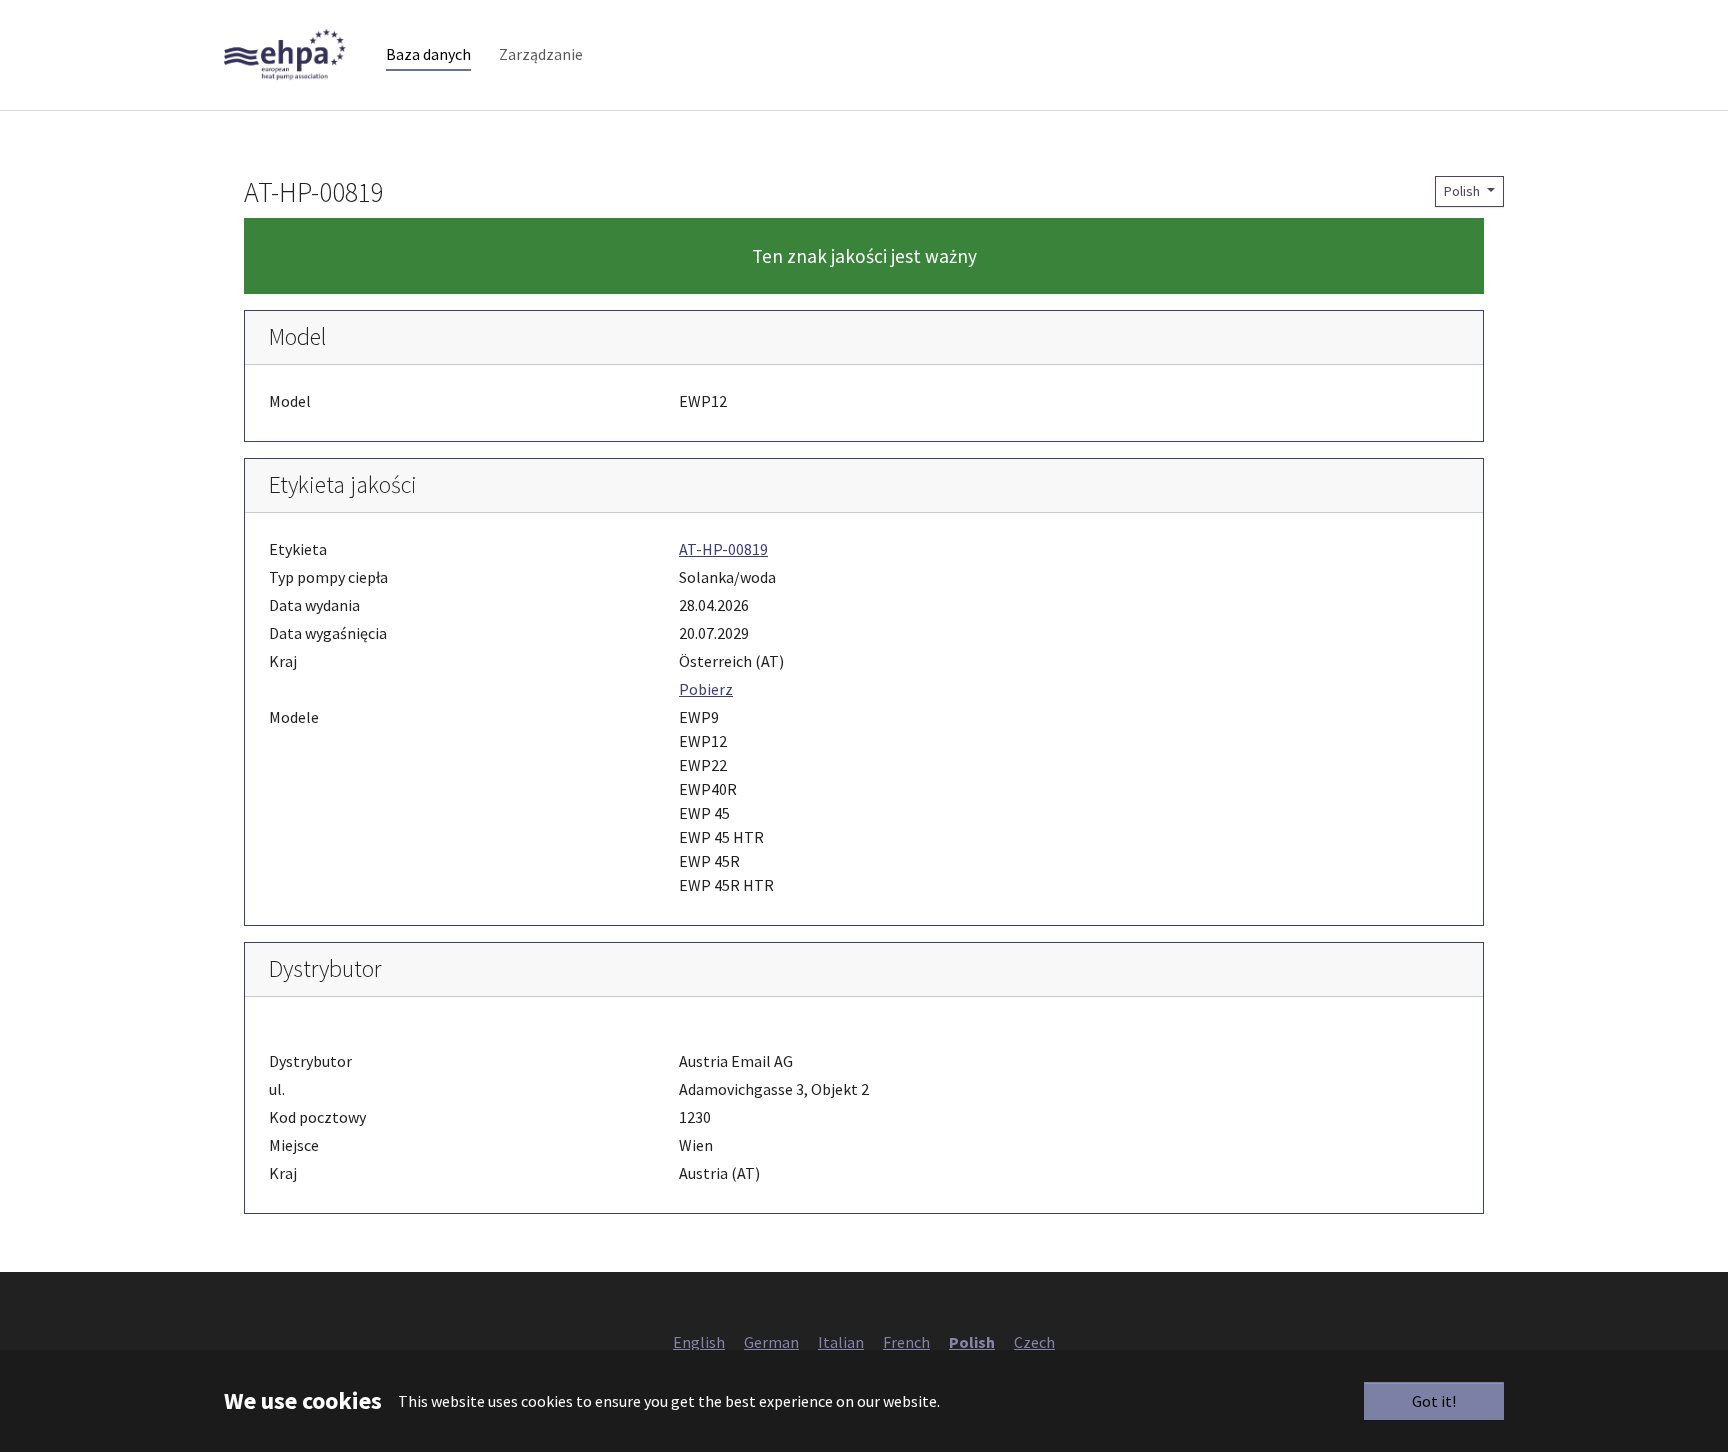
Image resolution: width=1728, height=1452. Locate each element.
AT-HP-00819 (723, 549)
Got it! (1434, 1401)
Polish (1463, 191)
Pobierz (706, 689)
